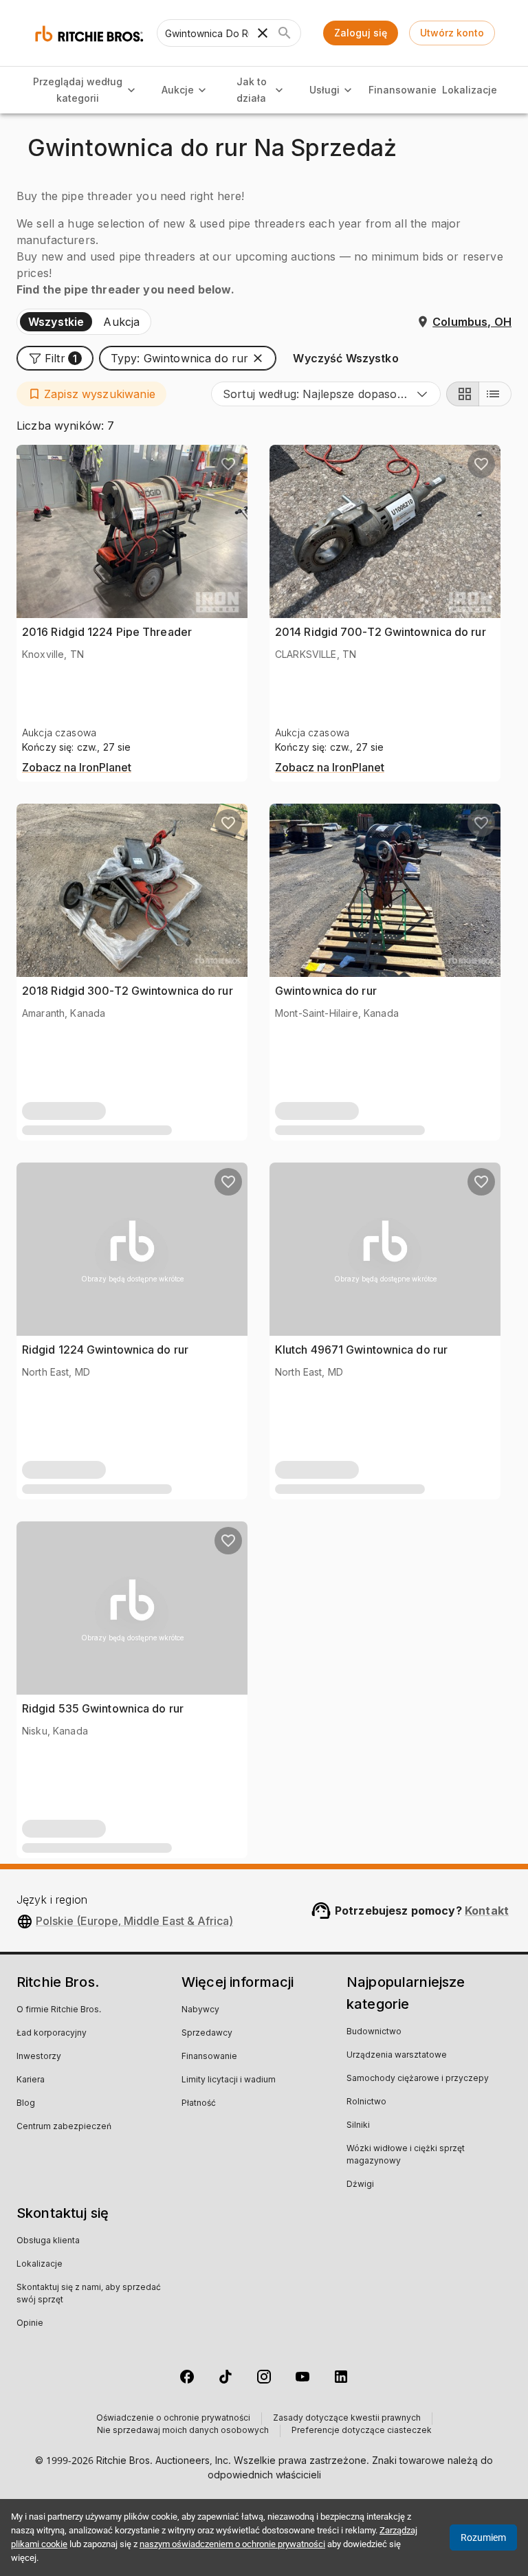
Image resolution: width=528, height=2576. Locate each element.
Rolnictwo (366, 2102)
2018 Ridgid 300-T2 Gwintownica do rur (128, 991)
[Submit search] (285, 33)
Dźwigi (360, 2185)
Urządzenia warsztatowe (397, 2056)
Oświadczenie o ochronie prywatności (173, 2419)
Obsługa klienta (48, 2241)
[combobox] (326, 394)
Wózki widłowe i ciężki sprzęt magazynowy (406, 2155)
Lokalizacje (470, 90)
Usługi (324, 90)
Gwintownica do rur (326, 991)
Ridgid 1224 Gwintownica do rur (105, 1350)
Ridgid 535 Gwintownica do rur (103, 1708)
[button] (55, 358)
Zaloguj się (361, 33)
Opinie (30, 2324)
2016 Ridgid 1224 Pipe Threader (107, 632)
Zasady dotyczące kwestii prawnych (347, 2419)
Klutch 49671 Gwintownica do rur (361, 1350)
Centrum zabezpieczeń (64, 2127)
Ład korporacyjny (52, 2034)
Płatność (199, 2104)
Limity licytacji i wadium (229, 2080)
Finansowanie (403, 90)
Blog (26, 2104)
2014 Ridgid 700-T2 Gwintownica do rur (381, 632)
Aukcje (178, 90)
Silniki (358, 2126)
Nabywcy (200, 2010)
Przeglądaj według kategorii (78, 90)
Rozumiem (483, 2538)
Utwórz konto (452, 33)
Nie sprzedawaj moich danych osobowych (183, 2431)
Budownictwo (374, 2032)
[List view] (495, 394)
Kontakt (487, 1911)
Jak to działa (252, 90)
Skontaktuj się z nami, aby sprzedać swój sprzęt (89, 2294)
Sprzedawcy (207, 2034)
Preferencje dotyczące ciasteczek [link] (362, 2431)
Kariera (31, 2080)
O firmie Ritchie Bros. (59, 2010)
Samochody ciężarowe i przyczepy (418, 2079)
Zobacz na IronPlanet (77, 768)
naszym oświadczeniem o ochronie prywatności (232, 2544)
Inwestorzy (39, 2057)
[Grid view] (463, 394)
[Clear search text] (263, 33)
